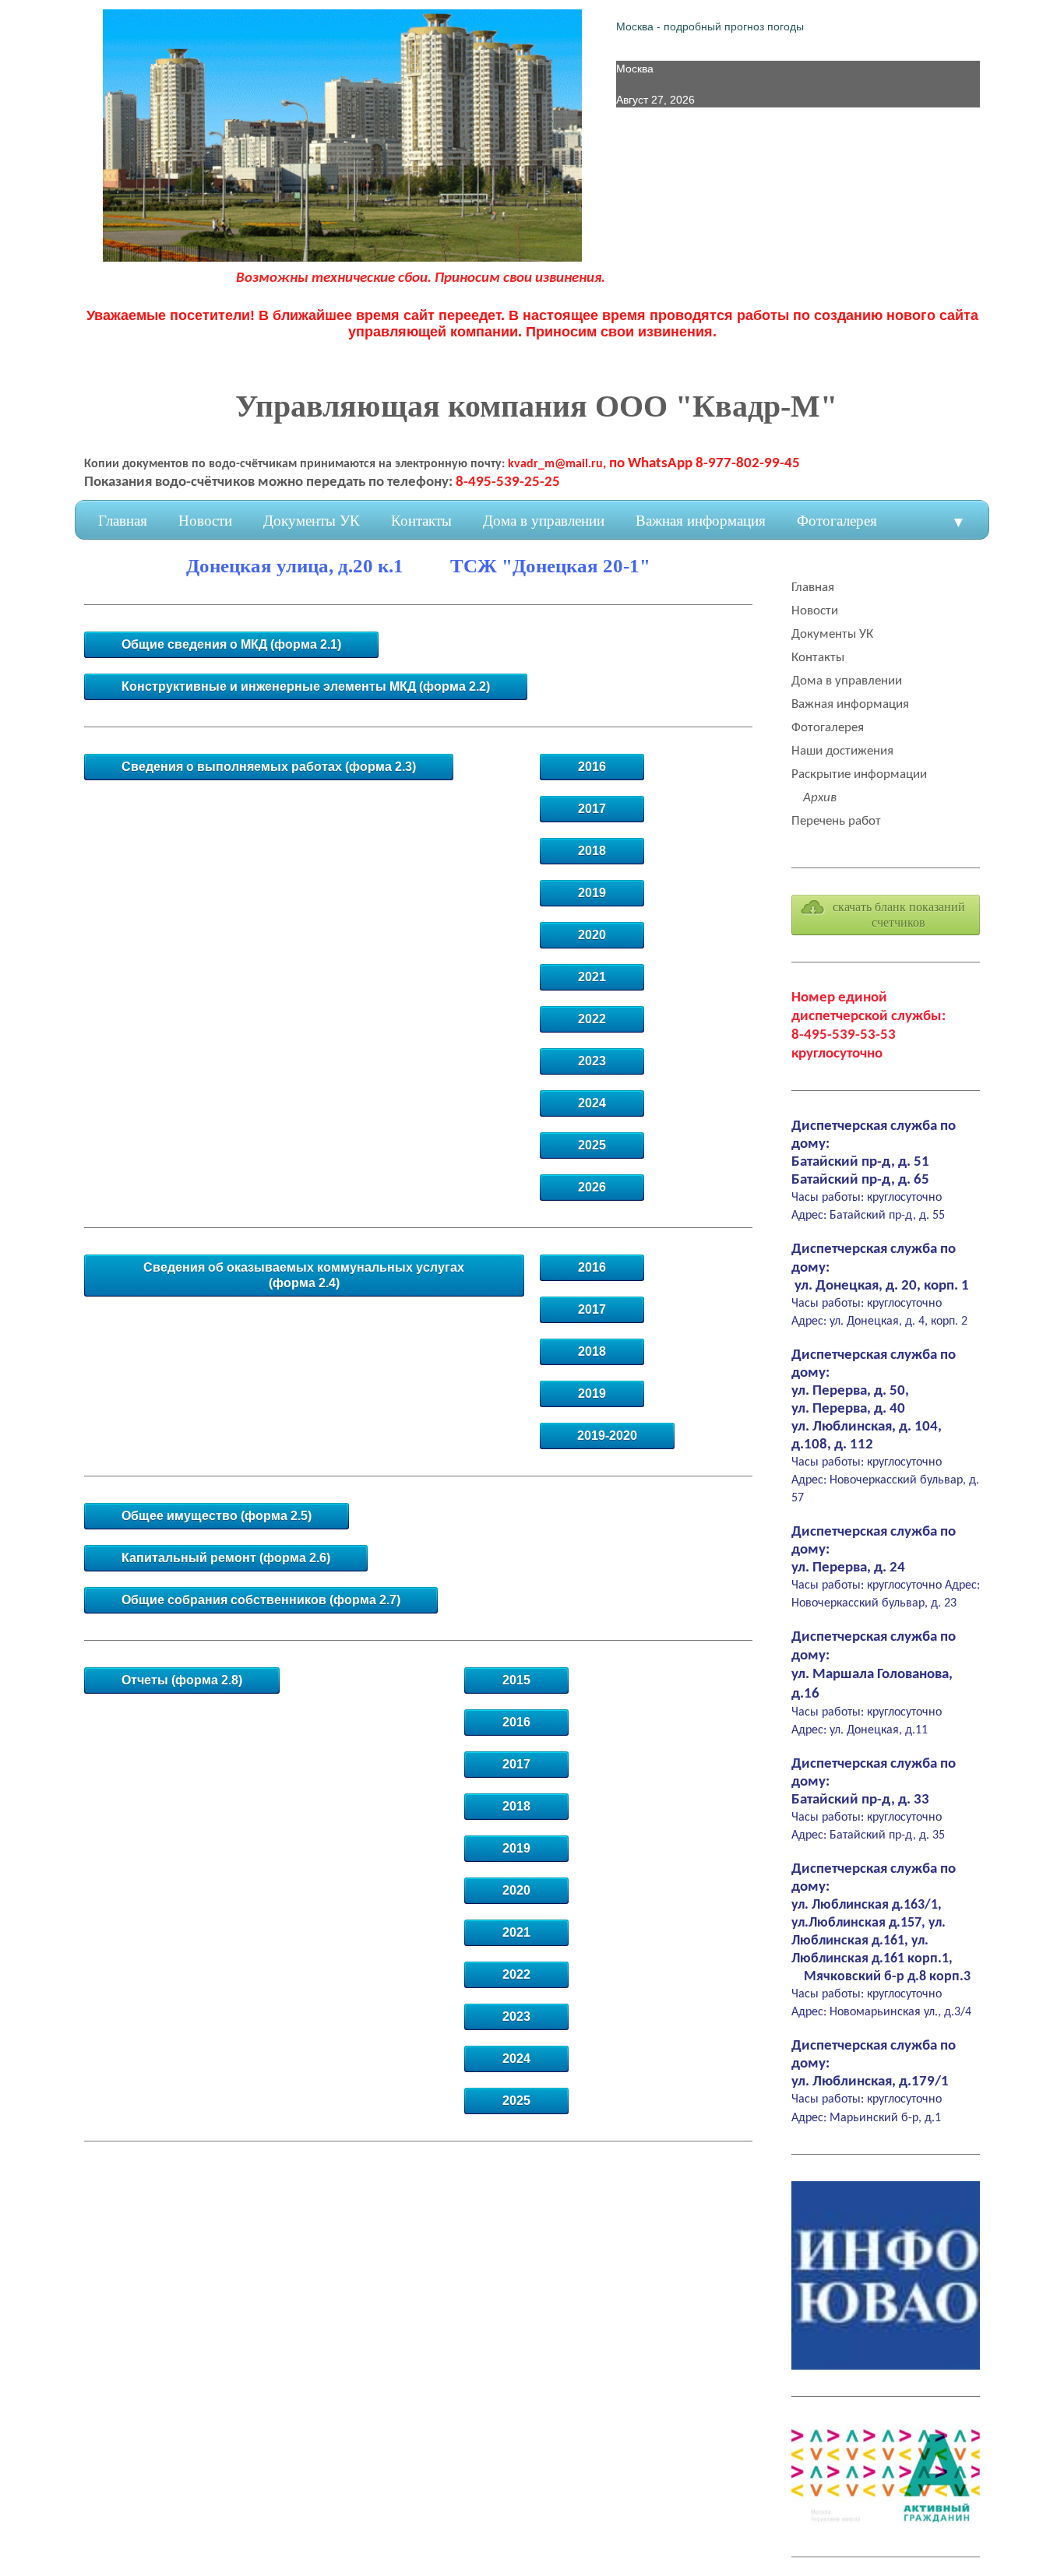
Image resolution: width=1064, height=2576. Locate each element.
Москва (635, 69)
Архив (820, 798)
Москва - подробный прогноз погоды (710, 26)
